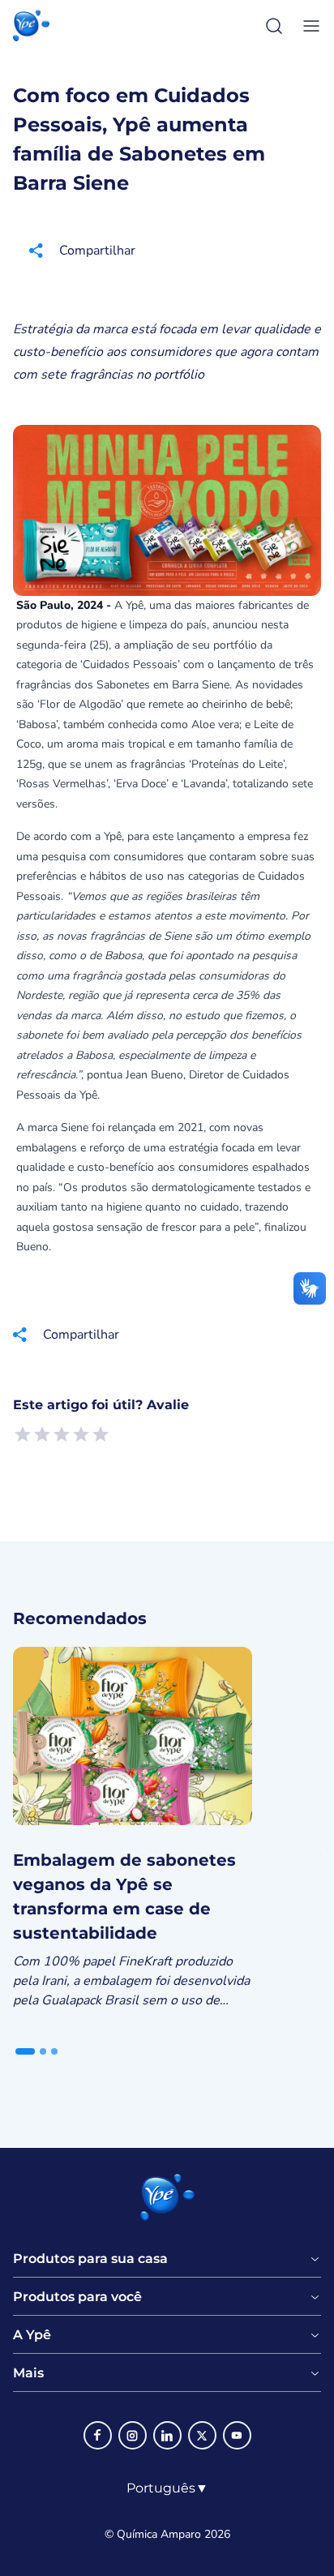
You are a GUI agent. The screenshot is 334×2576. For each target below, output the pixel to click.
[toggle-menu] (308, 26)
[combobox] (167, 2488)
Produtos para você (77, 2297)
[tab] (25, 2051)
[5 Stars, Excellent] (101, 1434)
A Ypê (32, 2335)
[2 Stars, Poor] (42, 1434)
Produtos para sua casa (90, 2259)
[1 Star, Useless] (23, 1434)
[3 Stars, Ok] (62, 1434)
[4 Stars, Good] (81, 1434)
